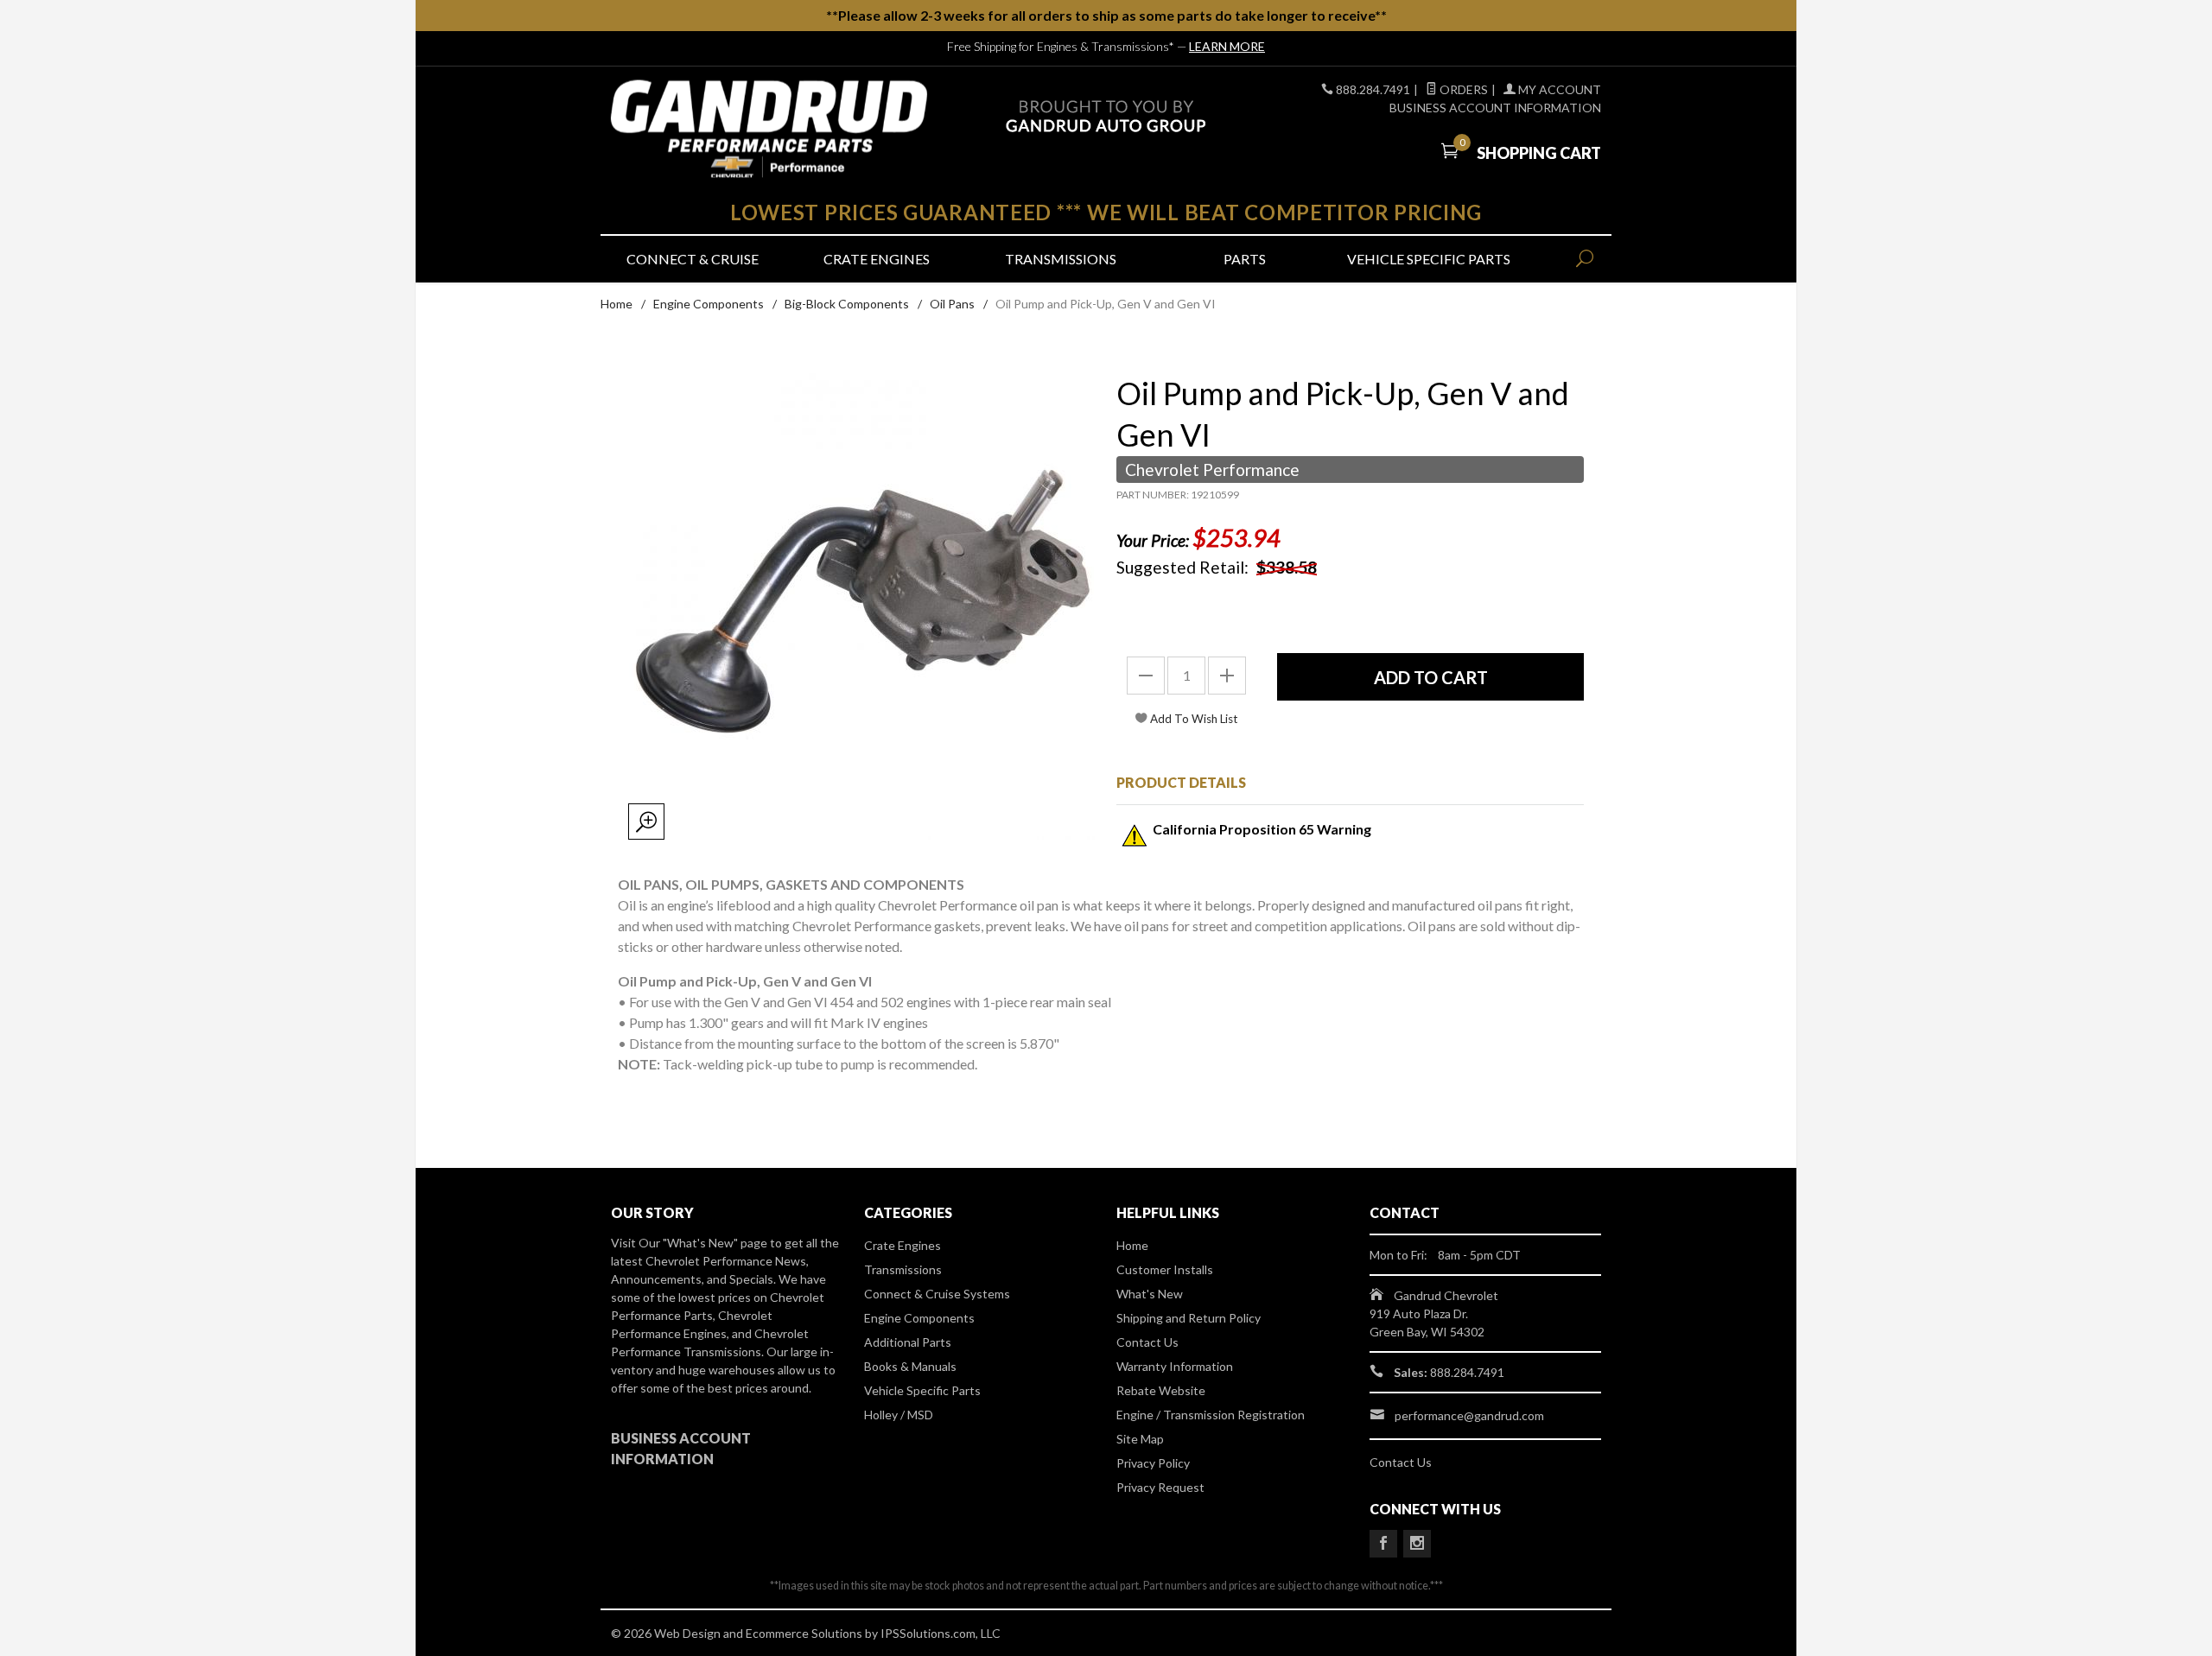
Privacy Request (1160, 1487)
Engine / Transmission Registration (1211, 1415)
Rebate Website (1161, 1390)
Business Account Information (1495, 108)
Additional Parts (908, 1342)
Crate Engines (877, 259)
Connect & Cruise (693, 259)
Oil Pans (952, 304)
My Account (1558, 89)
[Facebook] (1383, 1544)
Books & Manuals (910, 1366)
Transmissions (1061, 259)
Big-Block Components (847, 304)
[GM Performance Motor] (769, 129)
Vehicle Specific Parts (1429, 259)
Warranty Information (1175, 1366)
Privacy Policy (1153, 1463)
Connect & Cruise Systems (937, 1294)
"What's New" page (715, 1243)
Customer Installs (1165, 1269)
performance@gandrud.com (1469, 1415)
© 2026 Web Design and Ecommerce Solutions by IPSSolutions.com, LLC (806, 1633)
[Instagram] (1417, 1544)
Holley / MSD (899, 1415)
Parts (1245, 259)
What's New (1150, 1294)
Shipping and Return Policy (1189, 1318)
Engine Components (709, 304)
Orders (1462, 89)
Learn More (1227, 46)
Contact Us (1147, 1342)
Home (617, 304)
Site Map (1140, 1439)
